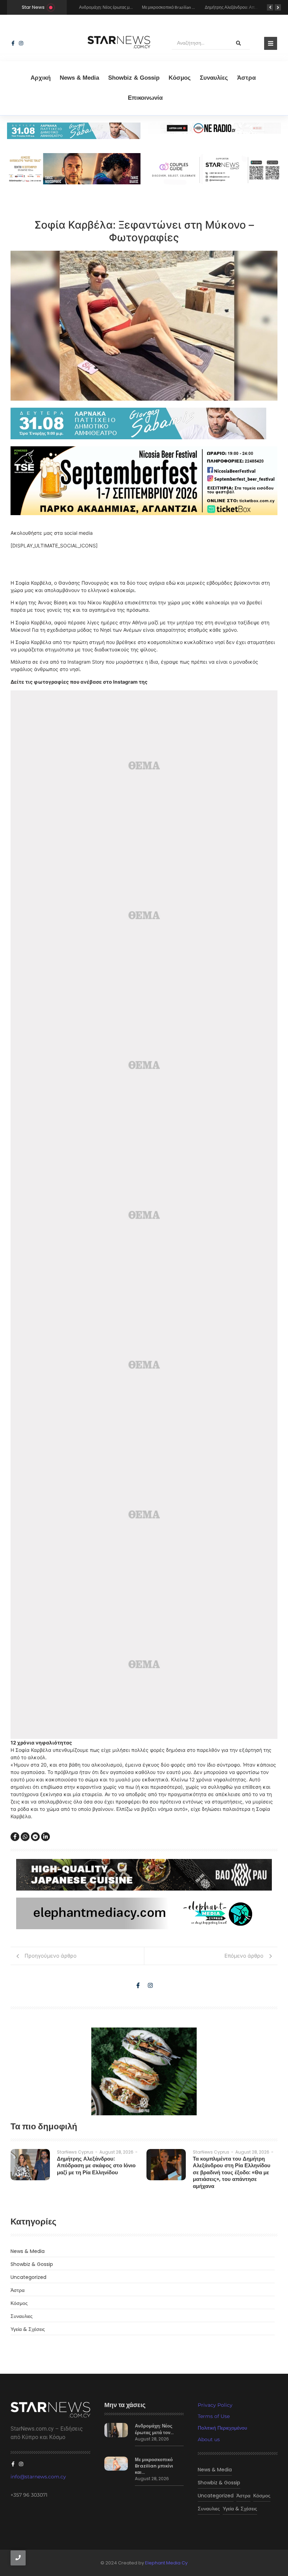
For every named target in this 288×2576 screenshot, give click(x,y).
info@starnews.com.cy (38, 2477)
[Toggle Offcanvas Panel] (271, 43)
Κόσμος (180, 78)
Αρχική (41, 78)
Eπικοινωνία (145, 98)
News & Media (79, 78)
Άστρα (246, 78)
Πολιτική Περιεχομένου (222, 2428)
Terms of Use (214, 2416)
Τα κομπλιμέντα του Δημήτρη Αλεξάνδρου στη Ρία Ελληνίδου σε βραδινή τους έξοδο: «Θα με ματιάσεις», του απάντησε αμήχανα (232, 2173)
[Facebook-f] (13, 43)
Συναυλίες (214, 78)
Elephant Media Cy (166, 2563)
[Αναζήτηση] (238, 43)
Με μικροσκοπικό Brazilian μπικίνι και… (154, 2466)
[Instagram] (21, 43)
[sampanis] (144, 423)
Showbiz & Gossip (134, 78)
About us (209, 2439)
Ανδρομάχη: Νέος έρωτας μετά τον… (154, 2429)
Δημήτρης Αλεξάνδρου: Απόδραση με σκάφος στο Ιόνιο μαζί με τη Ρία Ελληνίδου (96, 2166)
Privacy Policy (215, 2405)
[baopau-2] (144, 2071)
